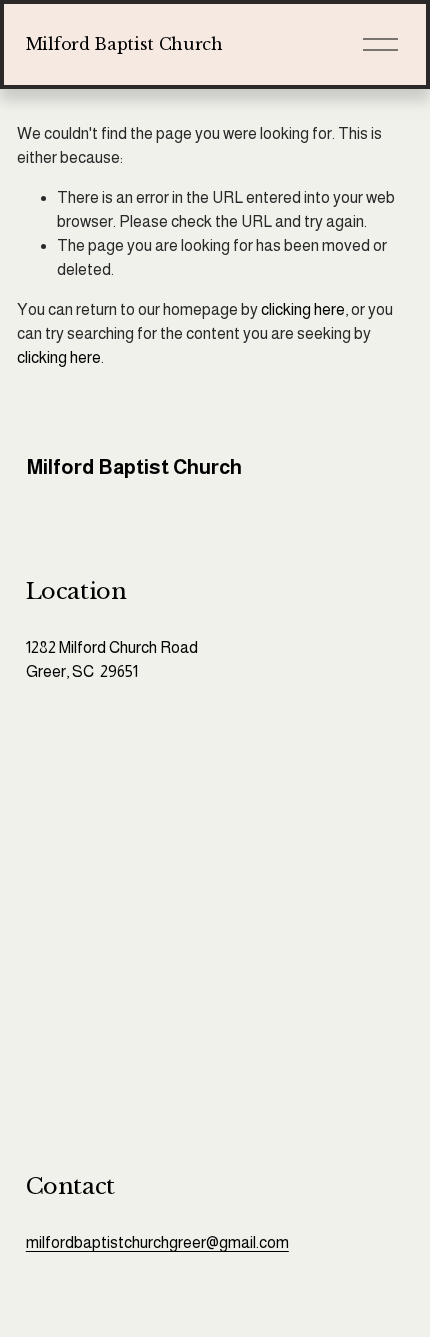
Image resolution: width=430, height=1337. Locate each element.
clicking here (303, 309)
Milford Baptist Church (124, 44)
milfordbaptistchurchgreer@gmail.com (157, 1242)
